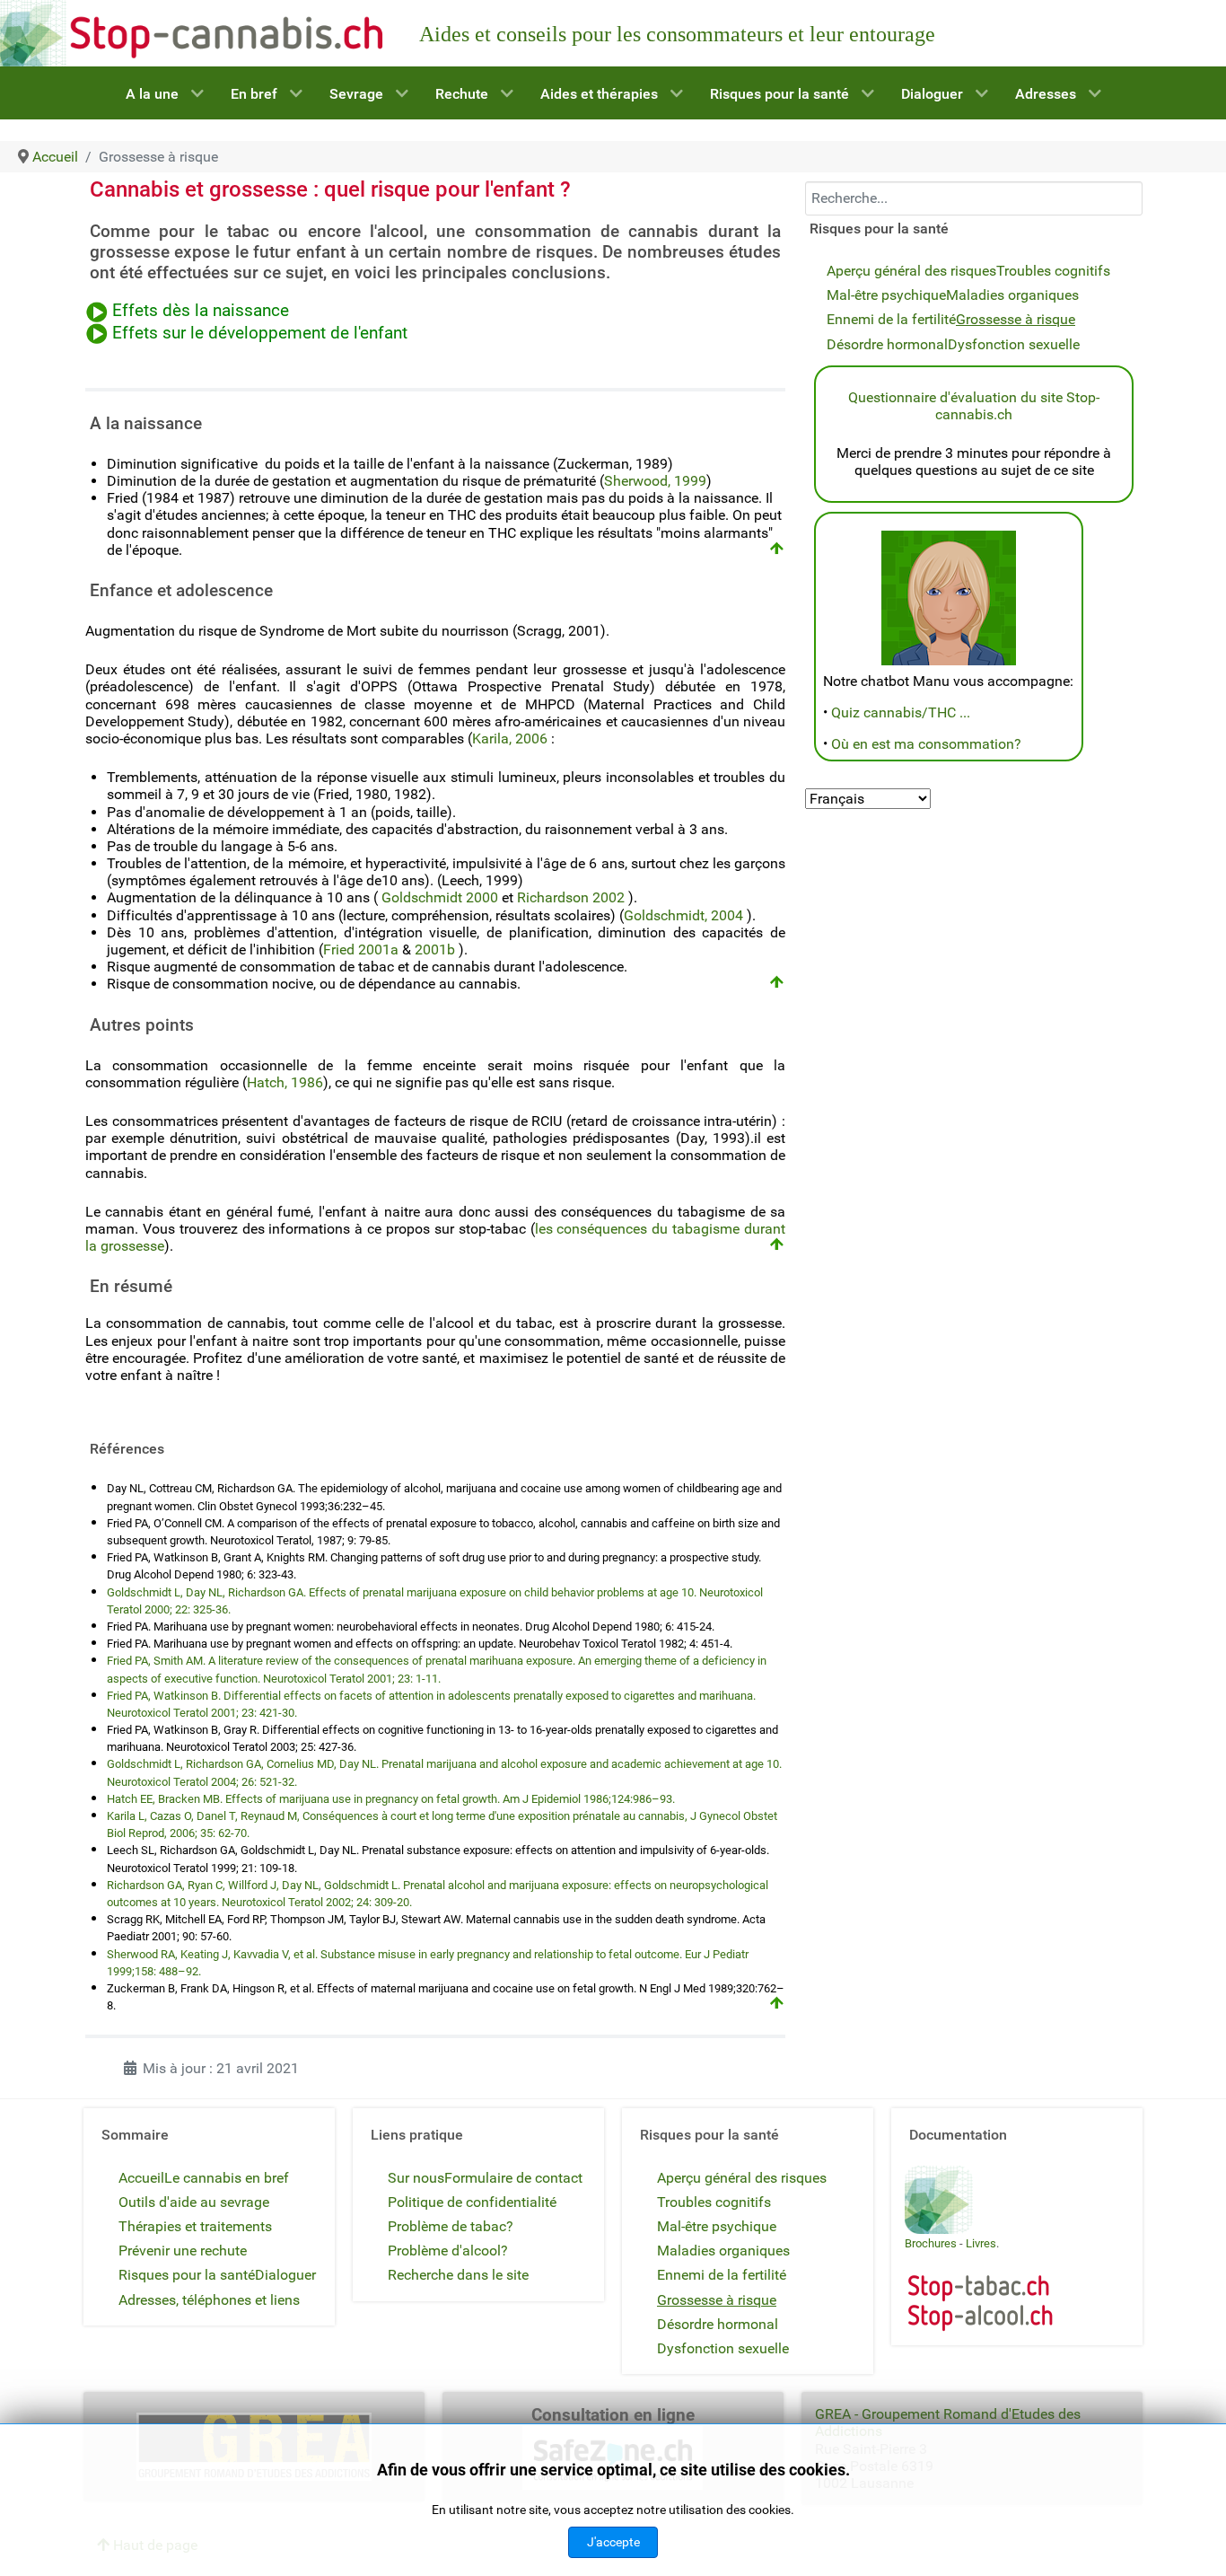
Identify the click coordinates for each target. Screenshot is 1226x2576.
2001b (435, 950)
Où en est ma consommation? (926, 744)
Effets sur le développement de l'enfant (260, 333)
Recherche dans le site (458, 2275)
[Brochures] (939, 2198)
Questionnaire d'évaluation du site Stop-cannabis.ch (974, 406)
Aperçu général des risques (911, 271)
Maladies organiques (1012, 295)
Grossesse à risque (1016, 319)
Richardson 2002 (571, 897)
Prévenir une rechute (183, 2251)
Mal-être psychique (886, 295)
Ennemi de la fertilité (891, 319)
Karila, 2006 (510, 739)
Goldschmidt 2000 (440, 897)
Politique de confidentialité (472, 2202)
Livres (981, 2243)
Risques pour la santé (187, 2275)
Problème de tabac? (451, 2226)
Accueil (141, 2178)
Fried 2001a (361, 950)
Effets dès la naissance (201, 311)
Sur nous (416, 2178)
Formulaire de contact (513, 2178)
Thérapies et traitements (195, 2226)
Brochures (931, 2243)
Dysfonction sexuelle (1014, 344)
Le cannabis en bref (227, 2178)
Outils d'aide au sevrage (194, 2202)
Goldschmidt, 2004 (683, 915)
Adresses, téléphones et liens (209, 2300)
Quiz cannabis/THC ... (901, 712)
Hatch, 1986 (285, 1082)
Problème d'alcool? (448, 2251)
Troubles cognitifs (1053, 271)
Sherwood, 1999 (655, 481)
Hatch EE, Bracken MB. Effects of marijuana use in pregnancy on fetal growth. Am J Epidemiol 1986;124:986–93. (391, 1799)
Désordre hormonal (887, 344)
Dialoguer (285, 2275)
